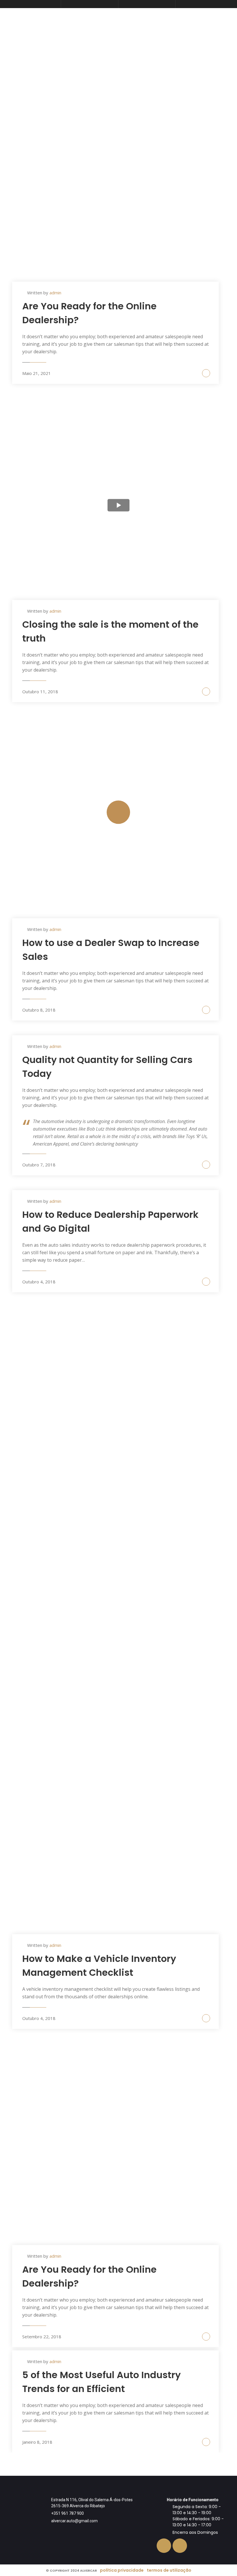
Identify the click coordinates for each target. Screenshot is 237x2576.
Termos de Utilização (169, 2570)
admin (55, 293)
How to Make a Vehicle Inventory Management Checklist (99, 1966)
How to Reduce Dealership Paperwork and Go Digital (110, 1221)
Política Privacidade (122, 2570)
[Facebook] (164, 2546)
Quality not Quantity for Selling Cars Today (107, 1067)
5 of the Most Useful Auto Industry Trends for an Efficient (101, 2382)
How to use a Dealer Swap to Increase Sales (111, 950)
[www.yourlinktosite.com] (119, 823)
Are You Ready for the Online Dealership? (89, 313)
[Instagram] (180, 2546)
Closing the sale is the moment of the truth (110, 631)
